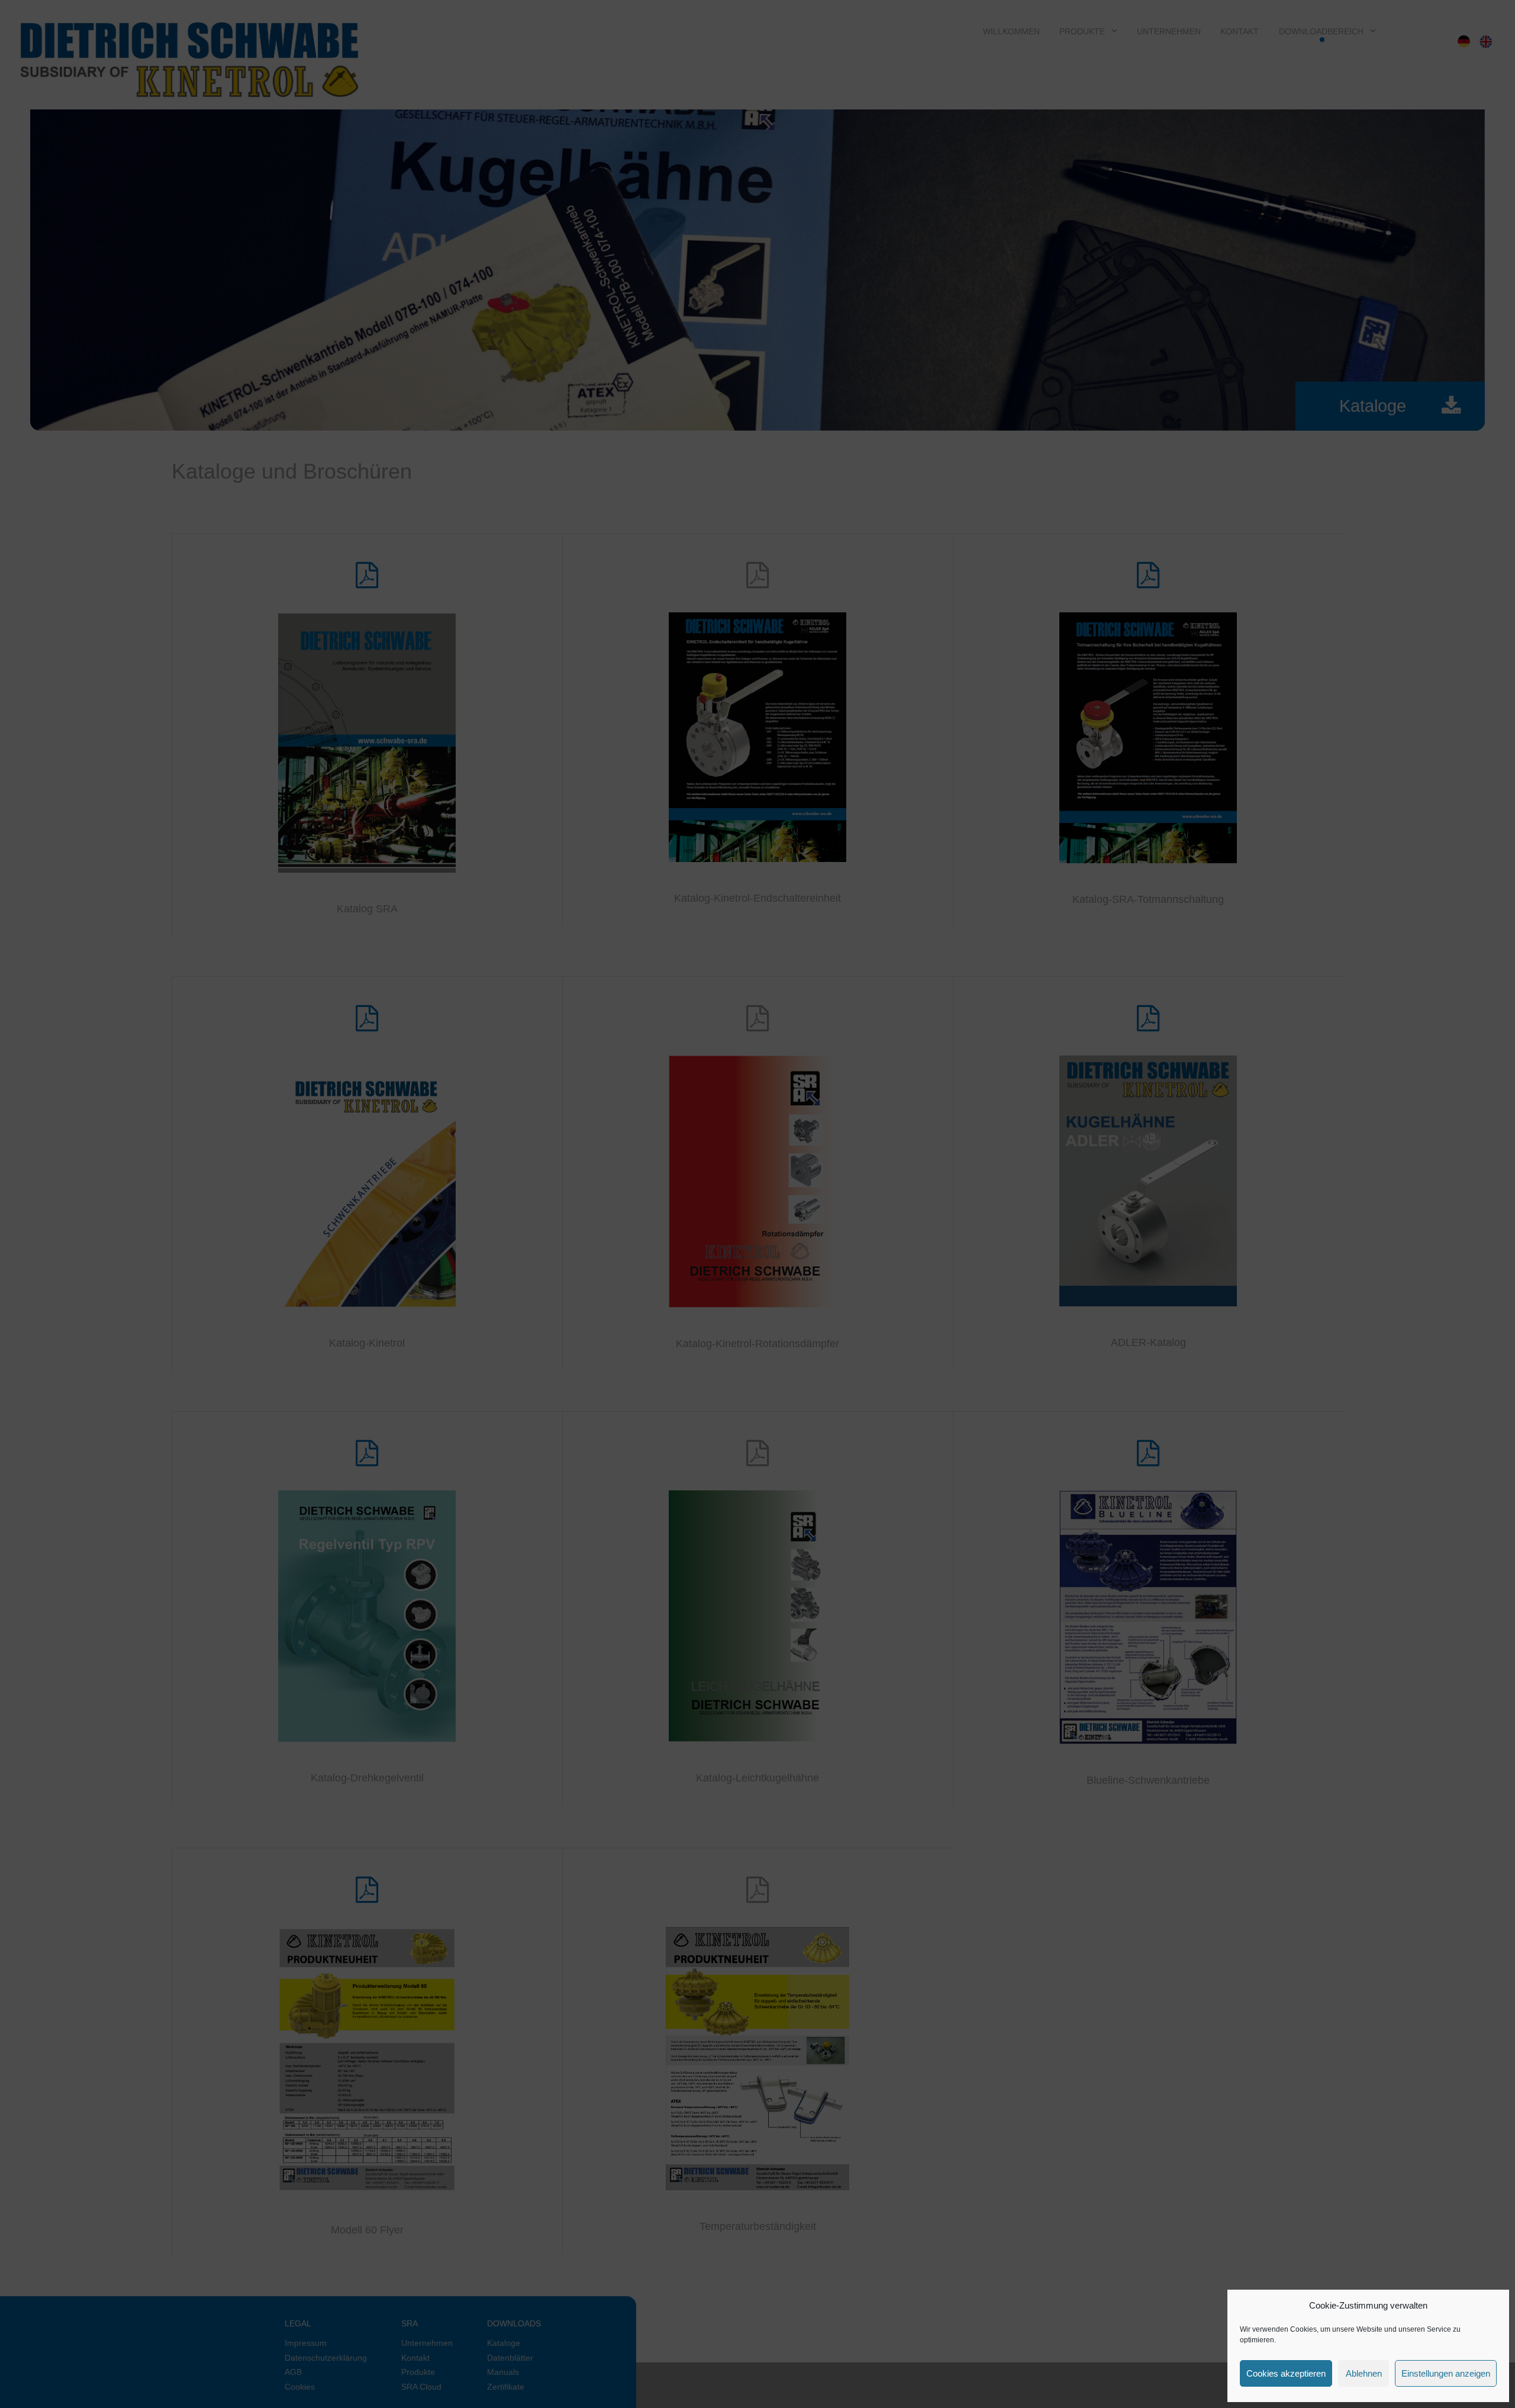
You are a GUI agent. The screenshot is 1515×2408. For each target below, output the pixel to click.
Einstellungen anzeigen (1446, 2373)
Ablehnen (1364, 2373)
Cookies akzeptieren (1286, 2373)
